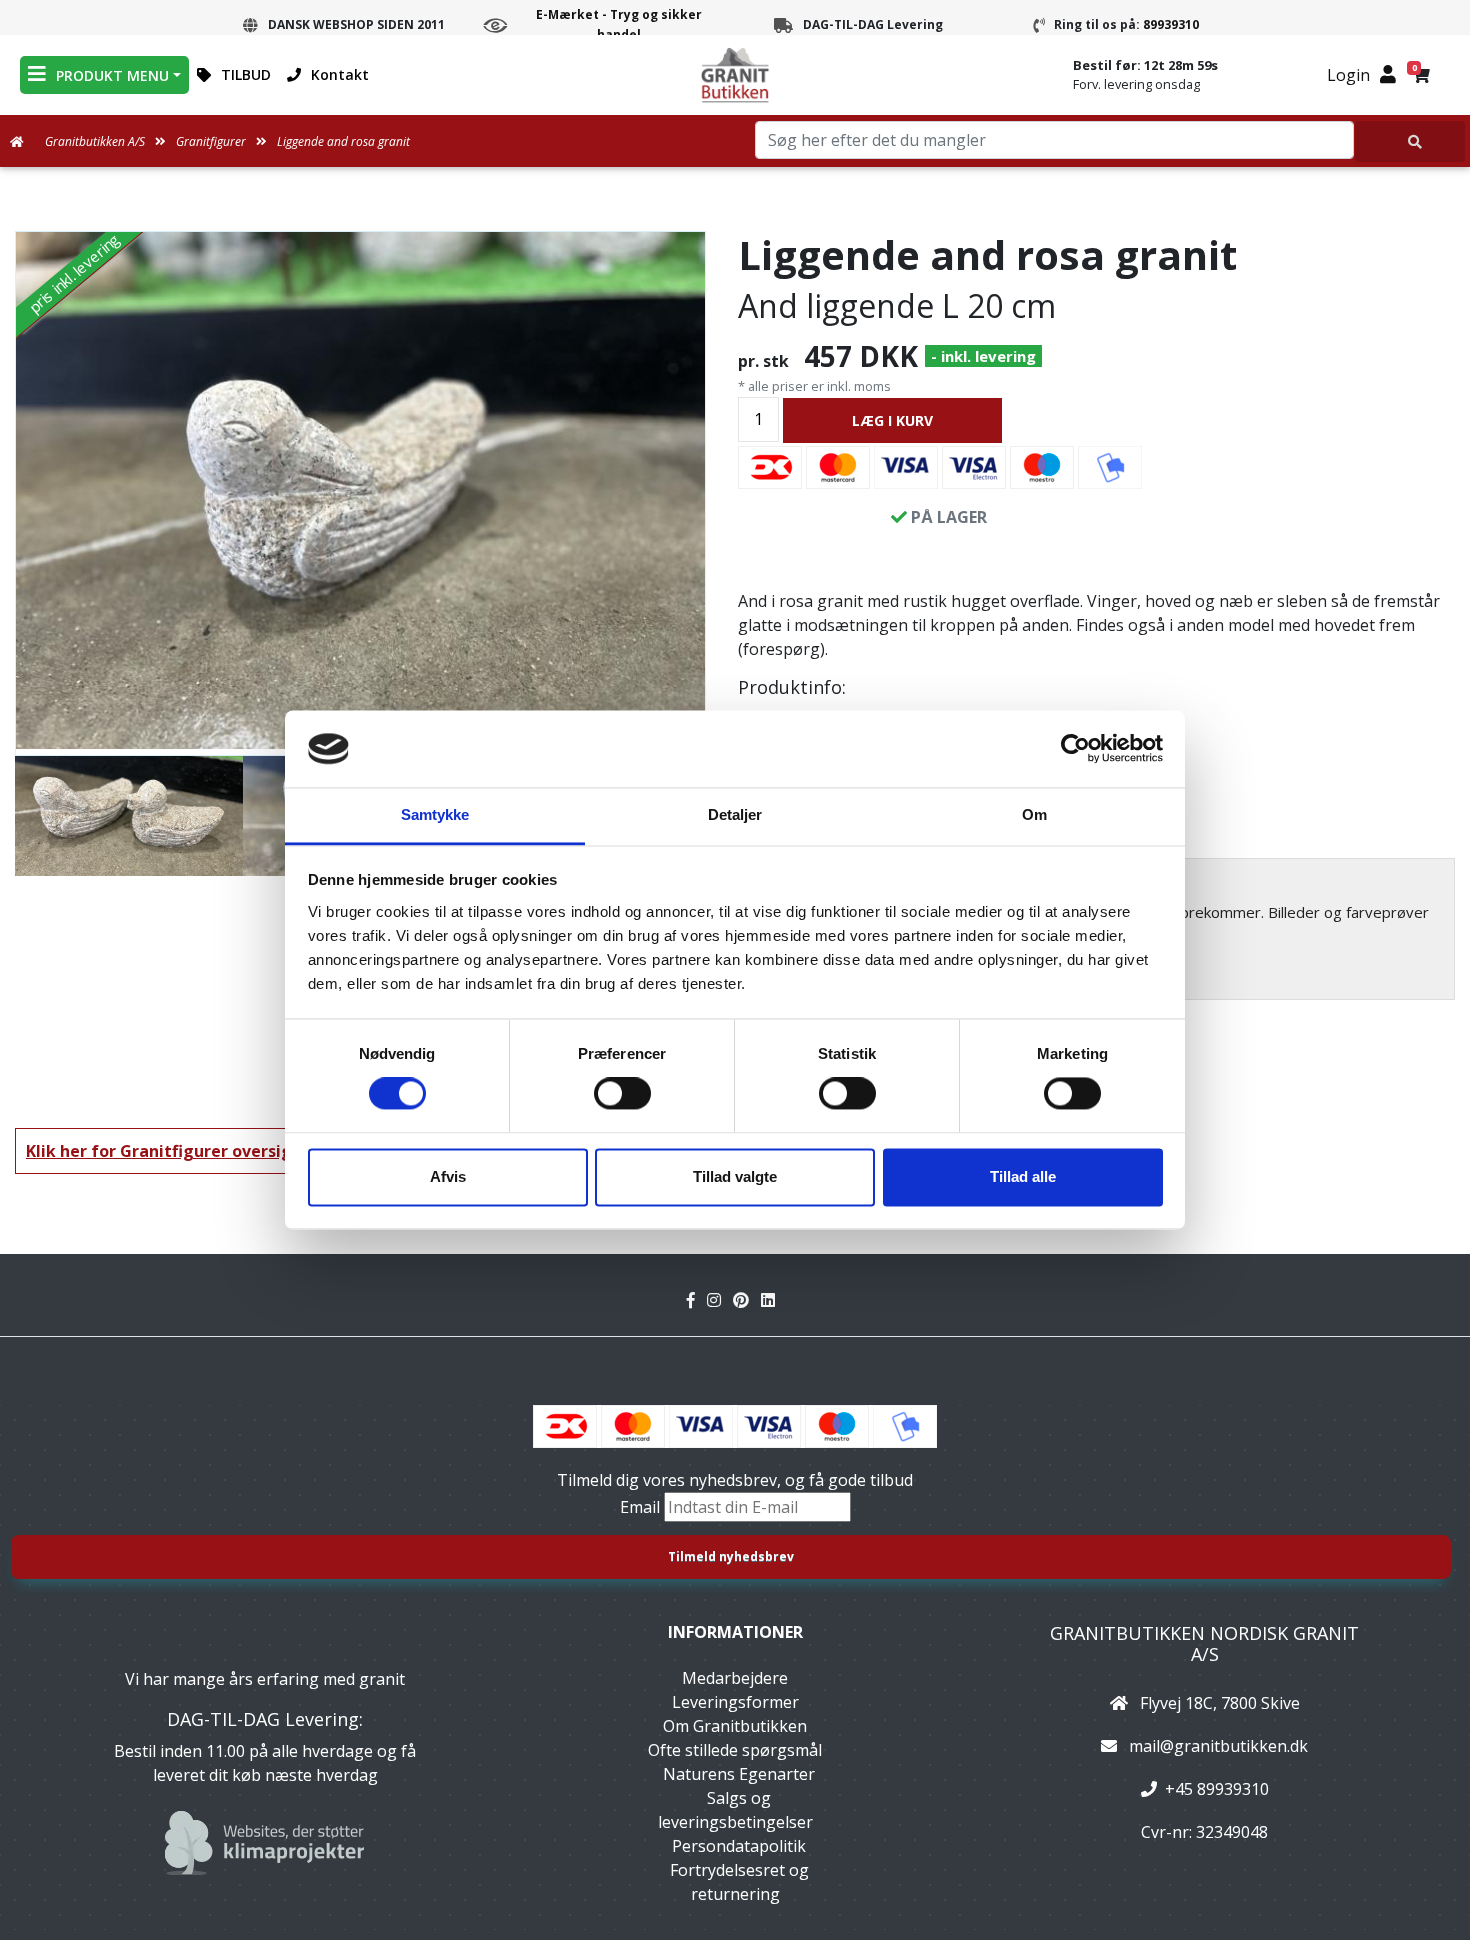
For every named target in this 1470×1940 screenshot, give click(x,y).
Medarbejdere (735, 1678)
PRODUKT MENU (112, 75)
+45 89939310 (1217, 1789)
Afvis (448, 1176)
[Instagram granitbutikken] (720, 1300)
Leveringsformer (735, 1702)
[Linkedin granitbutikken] (772, 1300)
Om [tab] (1034, 814)
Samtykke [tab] (435, 814)
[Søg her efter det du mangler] (1410, 141)
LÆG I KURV (892, 420)
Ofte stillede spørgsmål (735, 1750)
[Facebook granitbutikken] (697, 1300)
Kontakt (340, 74)
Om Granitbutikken (735, 1726)
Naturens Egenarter (739, 1774)
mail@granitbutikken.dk (1218, 1746)
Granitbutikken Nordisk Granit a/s (1204, 1644)
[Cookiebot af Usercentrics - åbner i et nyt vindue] (1075, 749)
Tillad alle (1023, 1176)
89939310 (1171, 24)
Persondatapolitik (739, 1846)
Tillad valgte (735, 1176)
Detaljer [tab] (735, 814)
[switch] (622, 1094)
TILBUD (246, 74)
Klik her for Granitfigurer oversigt (163, 1151)
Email (642, 1507)
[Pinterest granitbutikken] (747, 1300)
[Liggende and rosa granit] (360, 490)
